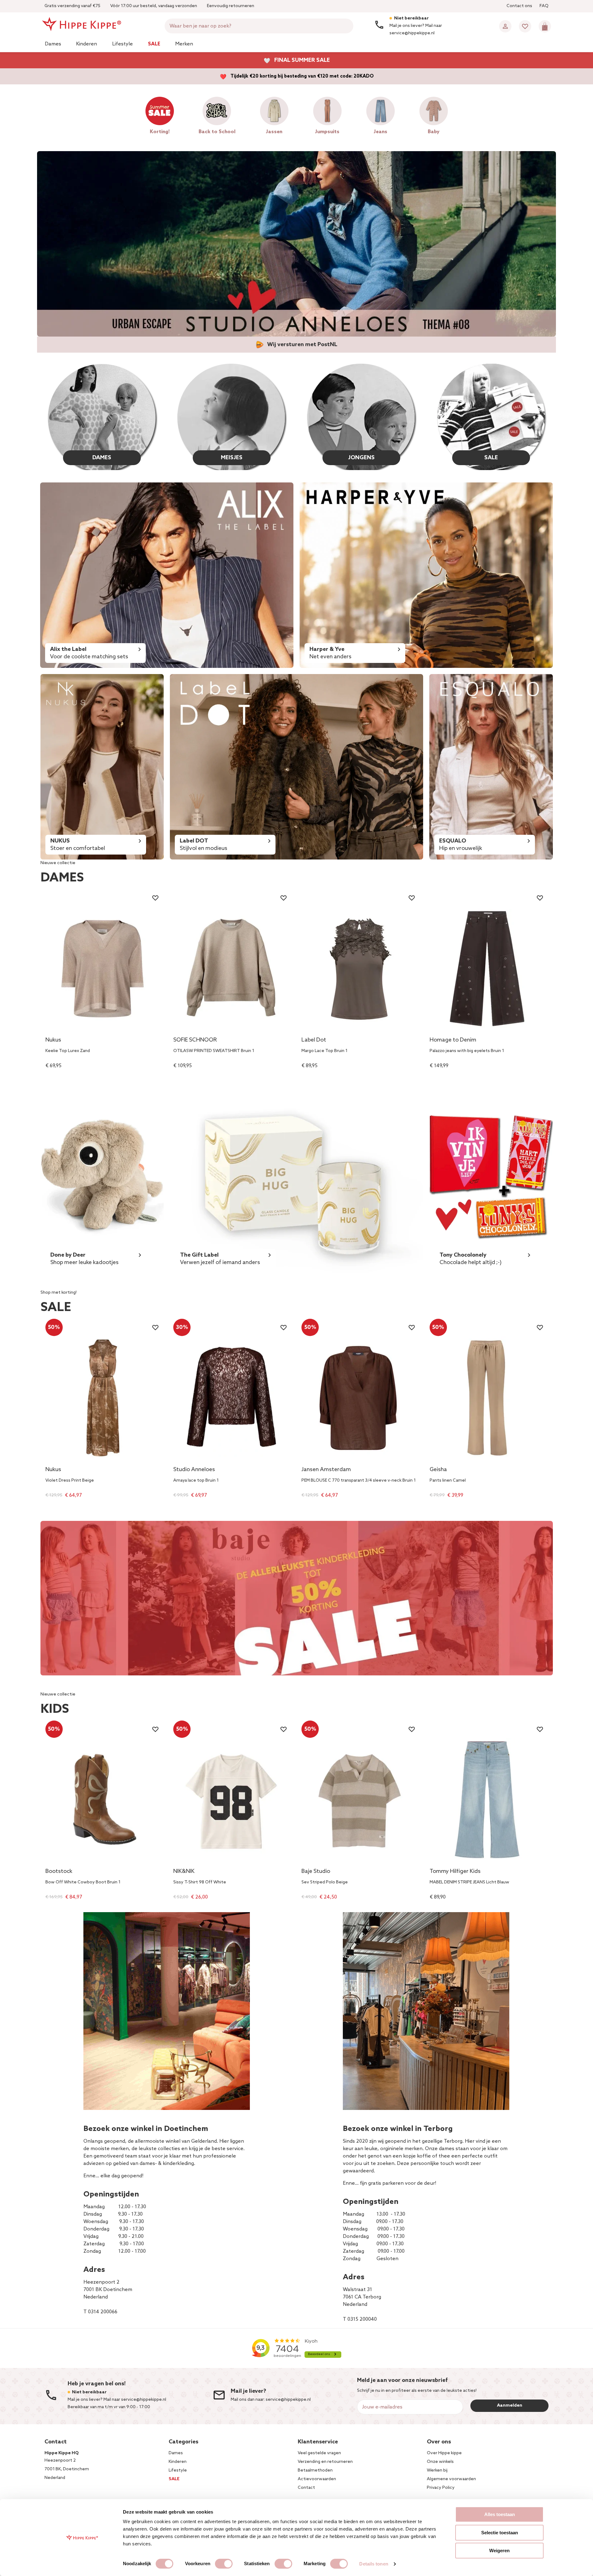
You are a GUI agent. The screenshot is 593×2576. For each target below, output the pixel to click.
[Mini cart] (545, 26)
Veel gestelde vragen (319, 2453)
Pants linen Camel (448, 1481)
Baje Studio (316, 1872)
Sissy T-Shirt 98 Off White (200, 1882)
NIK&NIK (184, 1872)
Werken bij (437, 2470)
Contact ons (519, 6)
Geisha (438, 1470)
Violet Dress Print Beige (70, 1481)
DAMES (102, 458)
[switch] (224, 2564)
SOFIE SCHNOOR (195, 1040)
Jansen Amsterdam (326, 1470)
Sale (154, 44)
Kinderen (86, 44)
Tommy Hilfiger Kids (455, 1872)
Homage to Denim (453, 1040)
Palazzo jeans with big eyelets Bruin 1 (467, 1051)
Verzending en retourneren (325, 2462)
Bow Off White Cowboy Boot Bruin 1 (83, 1882)
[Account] (505, 26)
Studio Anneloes (194, 1470)
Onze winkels (440, 2462)
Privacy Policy (441, 2488)
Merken (184, 44)
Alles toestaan (500, 2514)
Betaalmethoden (315, 2470)
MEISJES (232, 458)
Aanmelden (510, 2406)
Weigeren (499, 2551)
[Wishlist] (525, 26)
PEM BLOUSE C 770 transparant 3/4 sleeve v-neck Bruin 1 (359, 1481)
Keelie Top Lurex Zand (68, 1051)
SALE (491, 458)
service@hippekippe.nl (288, 2400)
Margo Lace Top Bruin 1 (324, 1051)
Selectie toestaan (500, 2533)
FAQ (544, 6)
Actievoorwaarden (317, 2479)
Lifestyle (122, 44)
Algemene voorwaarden (451, 2479)
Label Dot (314, 1040)
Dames (53, 44)
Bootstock (59, 1872)
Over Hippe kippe (444, 2453)
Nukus (53, 1040)
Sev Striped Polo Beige (325, 1882)
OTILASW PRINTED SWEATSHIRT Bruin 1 (214, 1051)
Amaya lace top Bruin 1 (196, 1481)
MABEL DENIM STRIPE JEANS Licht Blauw (469, 1882)
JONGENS (361, 458)
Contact (306, 2488)
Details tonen (374, 2564)
